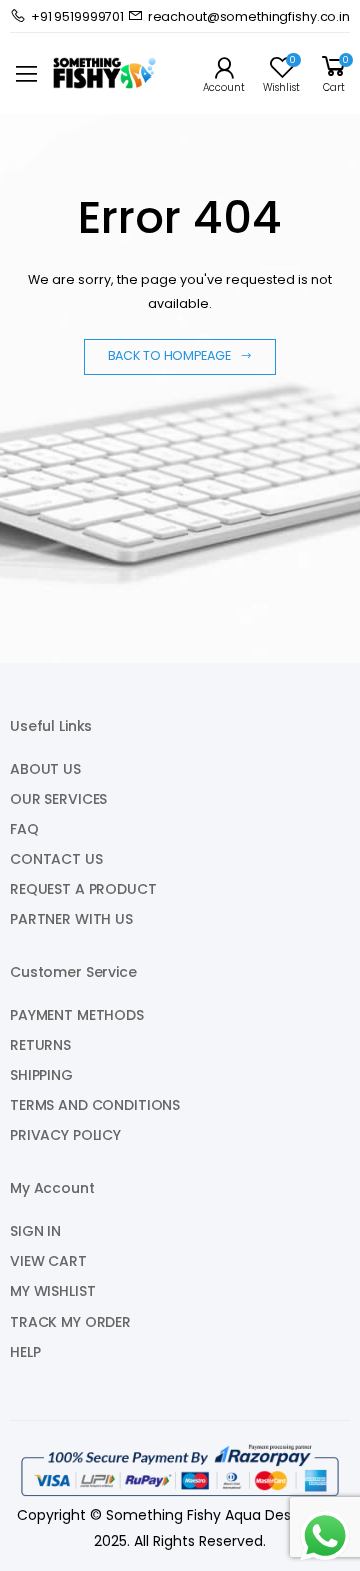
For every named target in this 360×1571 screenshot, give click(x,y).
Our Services (58, 799)
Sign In (35, 1231)
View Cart (48, 1261)
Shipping (41, 1075)
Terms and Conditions (95, 1105)
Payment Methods (77, 1015)
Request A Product (83, 889)
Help (25, 1352)
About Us (45, 769)
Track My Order (70, 1322)
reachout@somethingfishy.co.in (249, 16)
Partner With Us (71, 919)
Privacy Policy (65, 1135)
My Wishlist (52, 1291)
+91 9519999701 (77, 16)
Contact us (56, 859)
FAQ (24, 829)
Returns (40, 1045)
